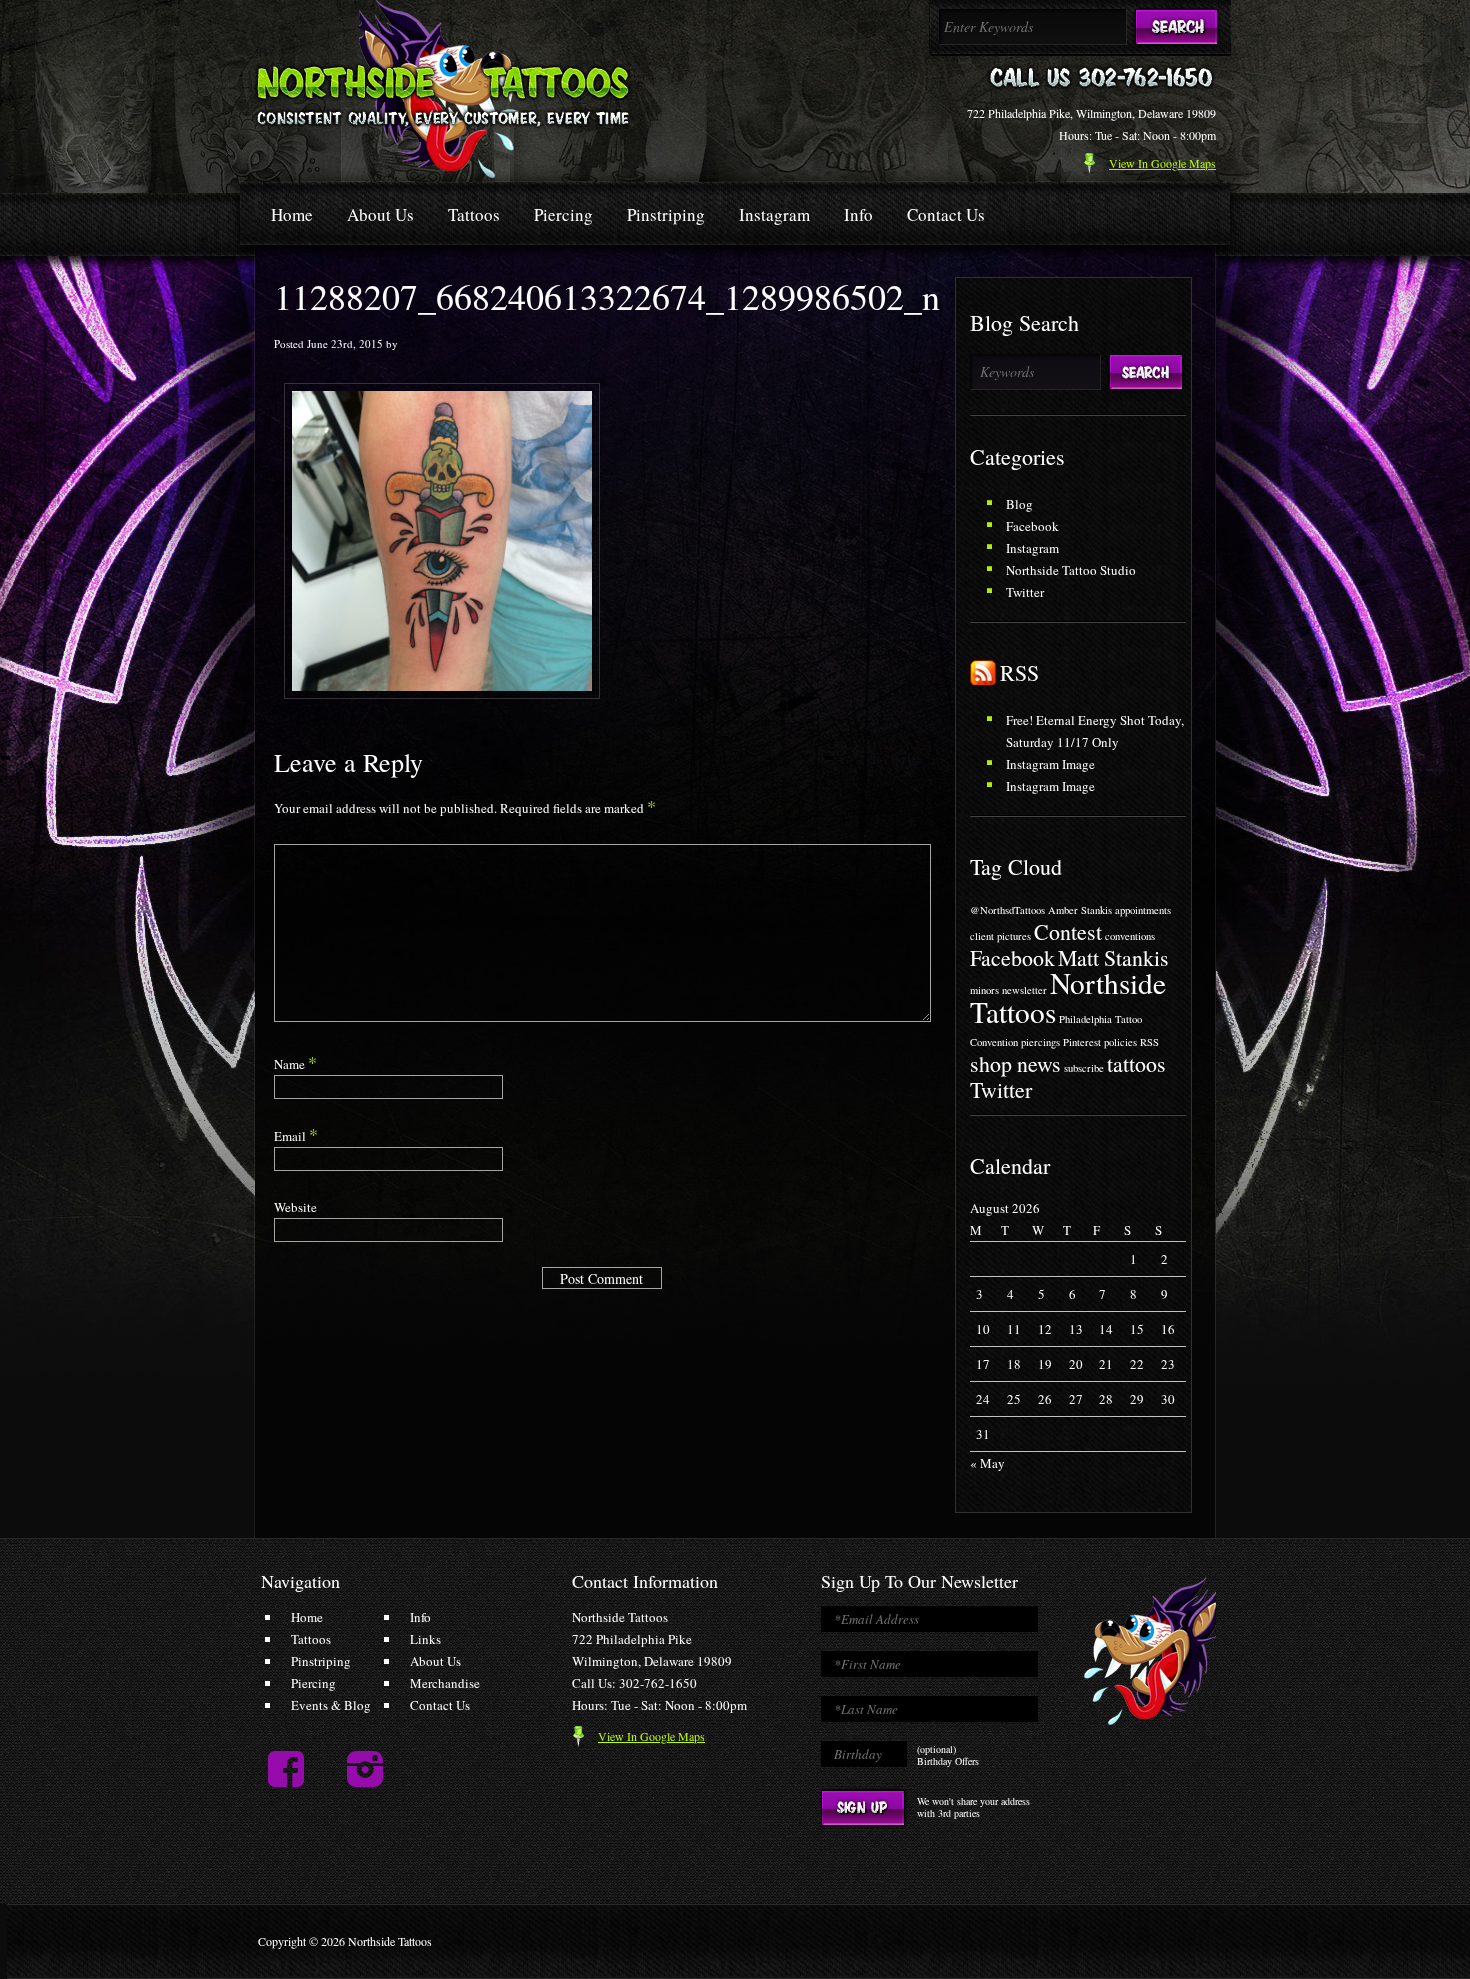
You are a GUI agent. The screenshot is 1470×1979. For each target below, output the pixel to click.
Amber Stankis (1080, 910)
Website (295, 1207)
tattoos (1136, 1063)
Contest (1068, 931)
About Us (380, 214)
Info (858, 214)
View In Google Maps (651, 1736)
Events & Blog (331, 1705)
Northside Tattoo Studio (1071, 570)
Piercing (563, 214)
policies (1120, 1042)
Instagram (774, 214)
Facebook (1032, 526)
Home (292, 214)
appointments (1143, 910)
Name (295, 1064)
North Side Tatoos (443, 89)
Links (425, 1639)
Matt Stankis (1113, 957)
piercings (1040, 1042)
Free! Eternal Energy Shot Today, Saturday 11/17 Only (1095, 731)
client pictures (1000, 936)
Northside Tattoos (1068, 997)
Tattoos (474, 214)
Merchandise (445, 1683)
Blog (1019, 504)
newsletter (1024, 990)
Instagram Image (1050, 764)
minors (984, 990)
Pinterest (1082, 1042)
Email (296, 1136)
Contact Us (946, 214)
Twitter (1025, 592)
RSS (1019, 672)
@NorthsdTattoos (1007, 910)
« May (987, 1463)
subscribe (1084, 1068)
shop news (1015, 1063)
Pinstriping (666, 214)
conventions (1130, 936)
